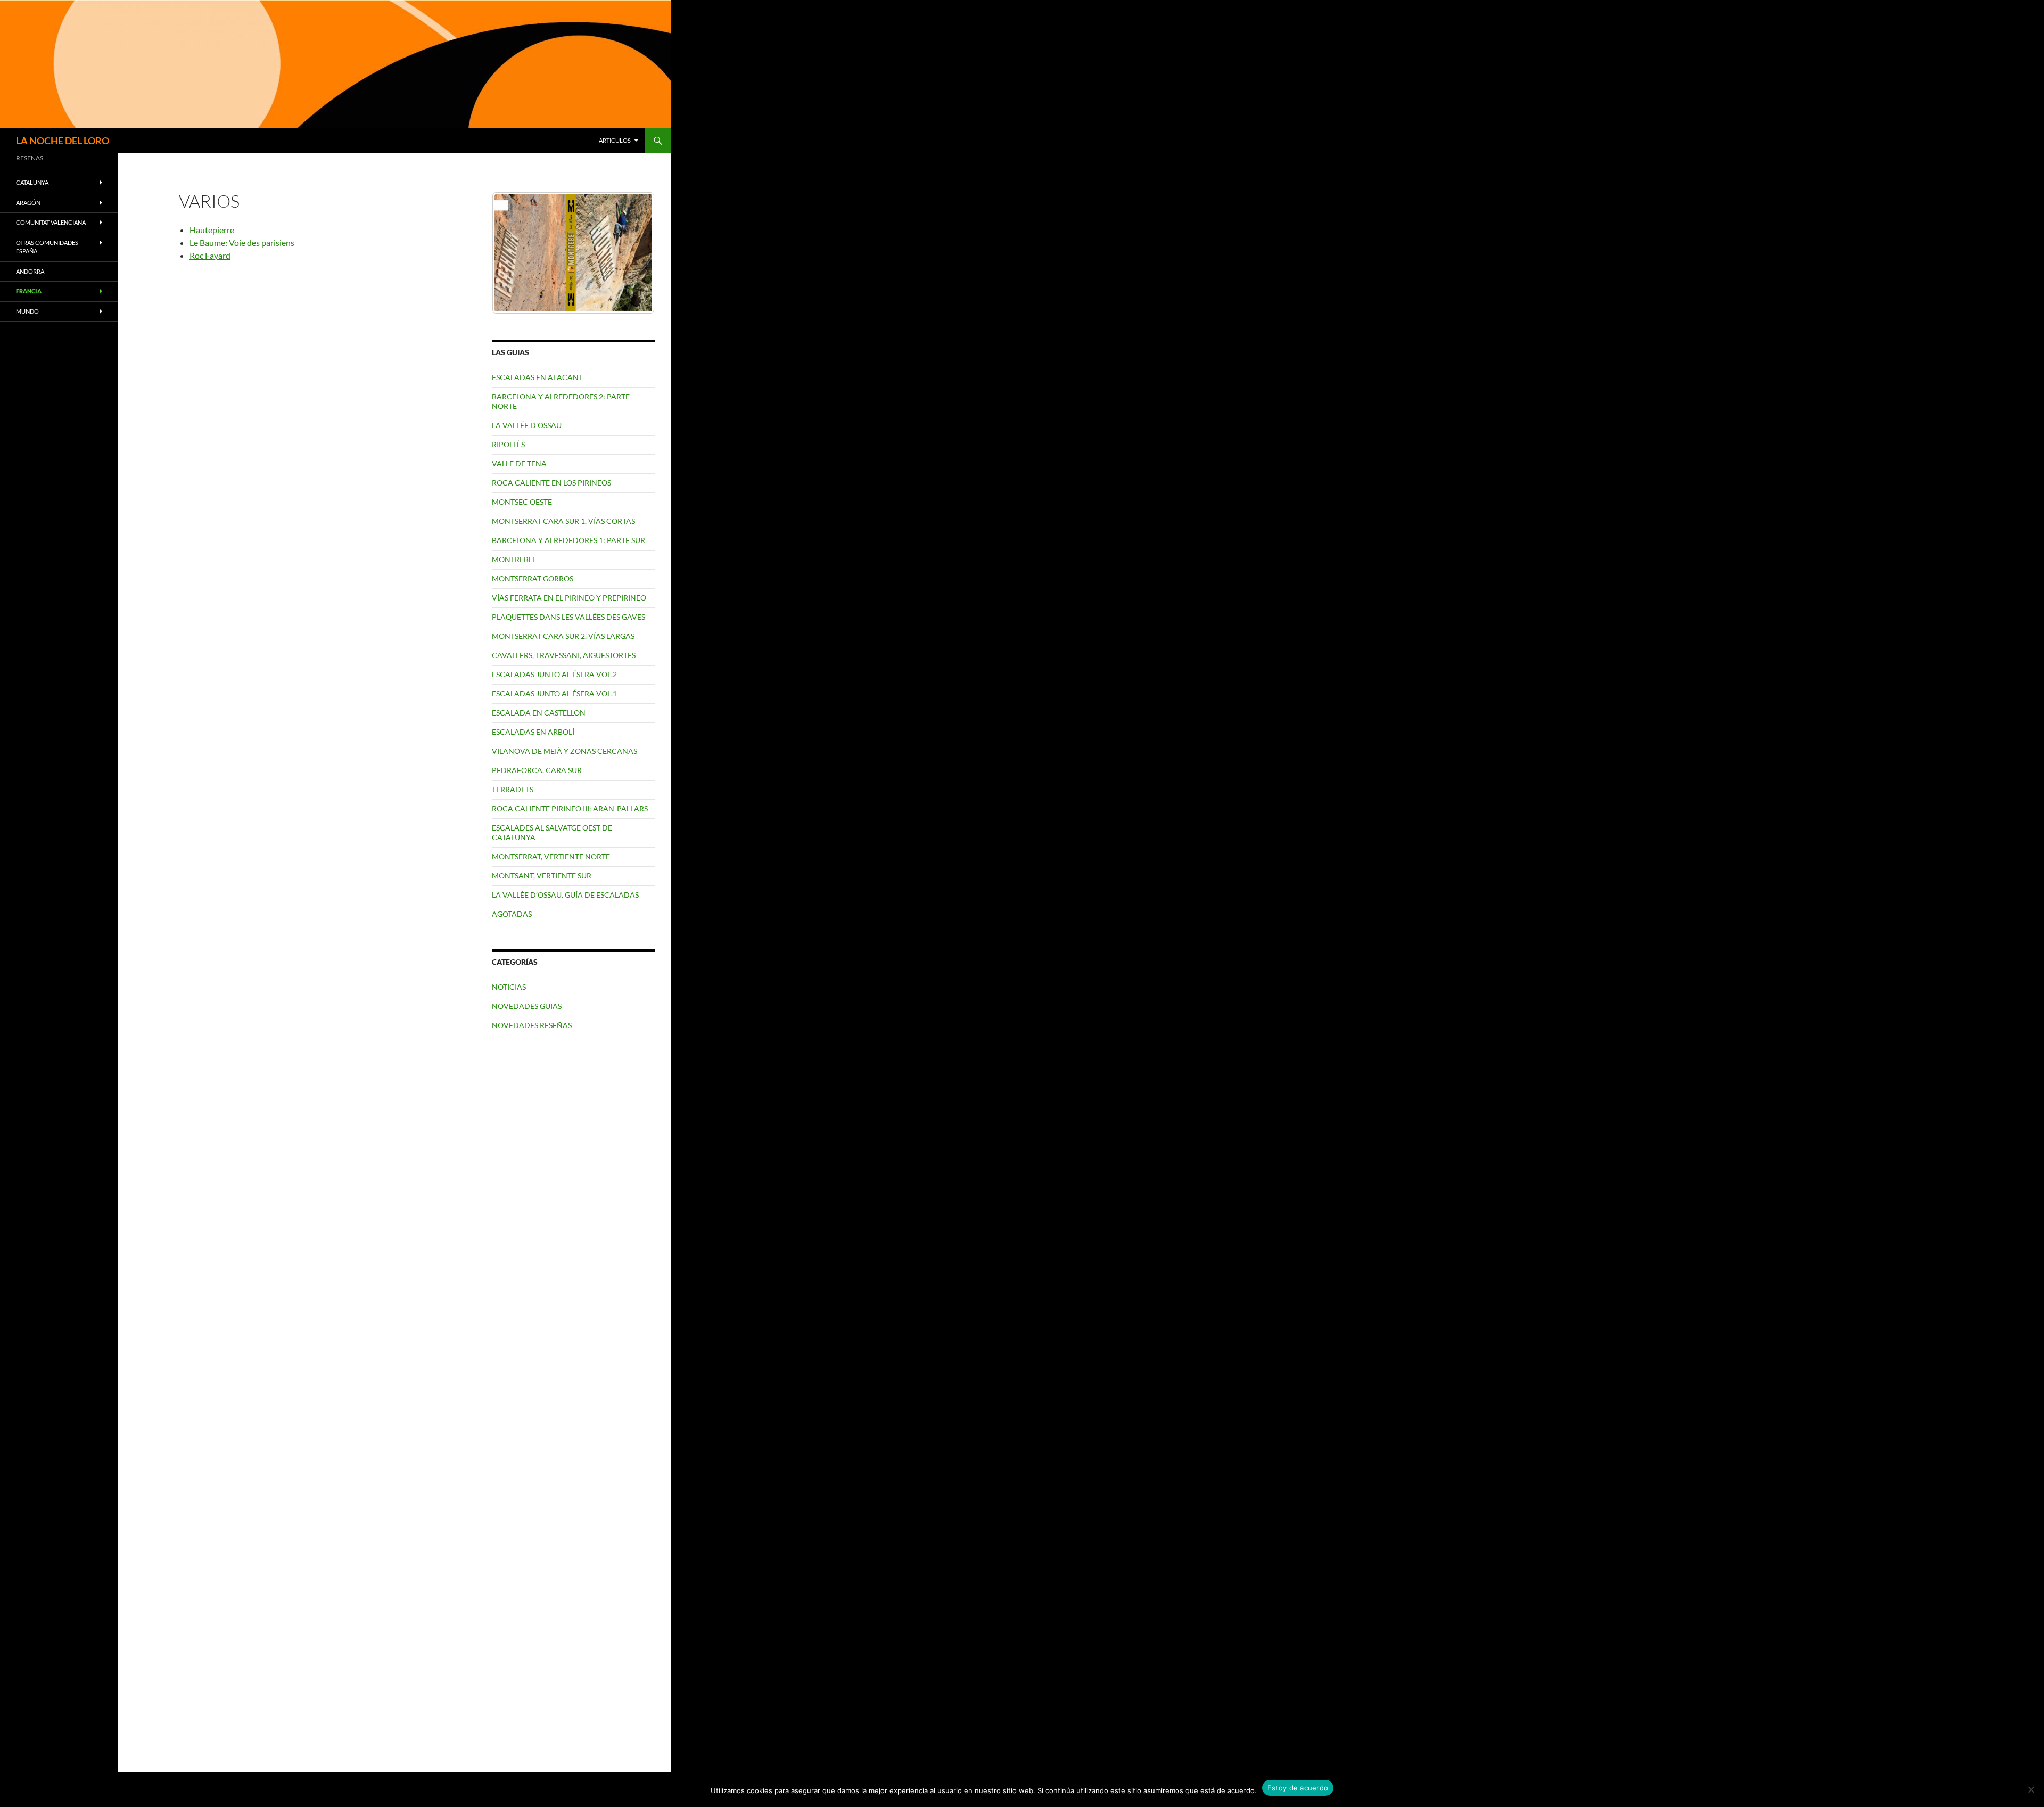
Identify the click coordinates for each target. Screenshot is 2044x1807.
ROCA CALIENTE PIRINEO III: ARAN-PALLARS (570, 808)
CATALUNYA (32, 182)
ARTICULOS (615, 140)
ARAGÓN (28, 203)
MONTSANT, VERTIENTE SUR (542, 876)
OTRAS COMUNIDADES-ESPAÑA (48, 247)
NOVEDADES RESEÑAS (532, 1025)
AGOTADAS (512, 914)
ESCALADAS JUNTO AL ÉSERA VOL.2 (554, 674)
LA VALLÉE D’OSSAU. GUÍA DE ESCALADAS (565, 895)
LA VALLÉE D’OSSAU (527, 425)
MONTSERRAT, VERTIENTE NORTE (551, 856)
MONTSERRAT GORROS (533, 578)
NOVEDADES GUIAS (527, 1006)
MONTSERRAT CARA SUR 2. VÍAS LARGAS (563, 636)
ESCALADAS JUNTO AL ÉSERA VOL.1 (554, 693)
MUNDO (27, 311)
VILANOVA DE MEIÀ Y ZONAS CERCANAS (564, 751)
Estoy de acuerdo (1298, 1788)
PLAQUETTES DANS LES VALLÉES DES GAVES (568, 617)
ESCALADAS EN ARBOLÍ (533, 732)
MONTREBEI (513, 559)
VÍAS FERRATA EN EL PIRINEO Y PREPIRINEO (569, 598)
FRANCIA (29, 291)
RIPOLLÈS (508, 444)
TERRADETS (513, 789)
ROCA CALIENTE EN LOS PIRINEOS (551, 483)
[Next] (632, 253)
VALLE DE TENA (519, 463)
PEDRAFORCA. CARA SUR (537, 770)
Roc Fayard (210, 255)
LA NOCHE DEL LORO (63, 141)
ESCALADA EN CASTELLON (539, 713)
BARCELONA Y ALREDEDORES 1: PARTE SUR (568, 540)
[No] (2031, 1789)
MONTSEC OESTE (522, 502)
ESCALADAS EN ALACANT (537, 377)
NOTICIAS (509, 987)
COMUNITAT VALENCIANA (51, 222)
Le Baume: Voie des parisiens (242, 243)
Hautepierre (212, 230)
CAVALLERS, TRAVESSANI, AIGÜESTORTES (564, 655)
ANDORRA (30, 271)
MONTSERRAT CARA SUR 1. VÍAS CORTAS (563, 521)
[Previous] (514, 253)
